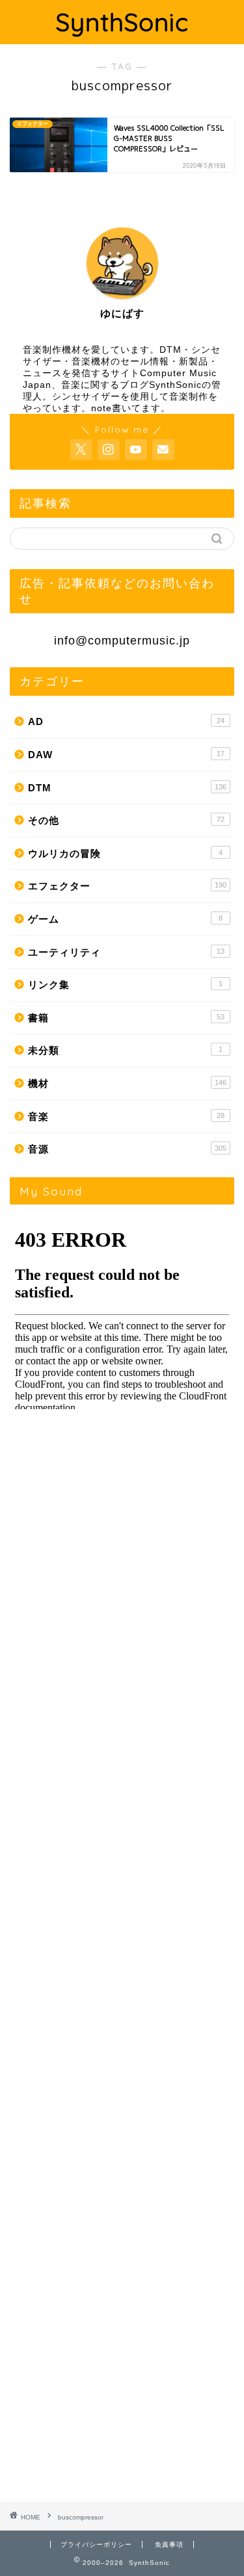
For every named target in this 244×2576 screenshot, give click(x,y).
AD (126, 721)
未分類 (125, 1050)
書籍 (126, 1018)
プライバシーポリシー (96, 2544)
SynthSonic (122, 22)
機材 (127, 1083)
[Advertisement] (122, 1957)
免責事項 (169, 2544)
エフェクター (127, 886)
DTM (127, 788)
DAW (126, 755)
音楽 (126, 1116)
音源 (127, 1149)
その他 (126, 820)
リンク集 (125, 985)
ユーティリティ (126, 952)
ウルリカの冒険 (125, 853)
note (102, 408)
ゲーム (125, 919)
